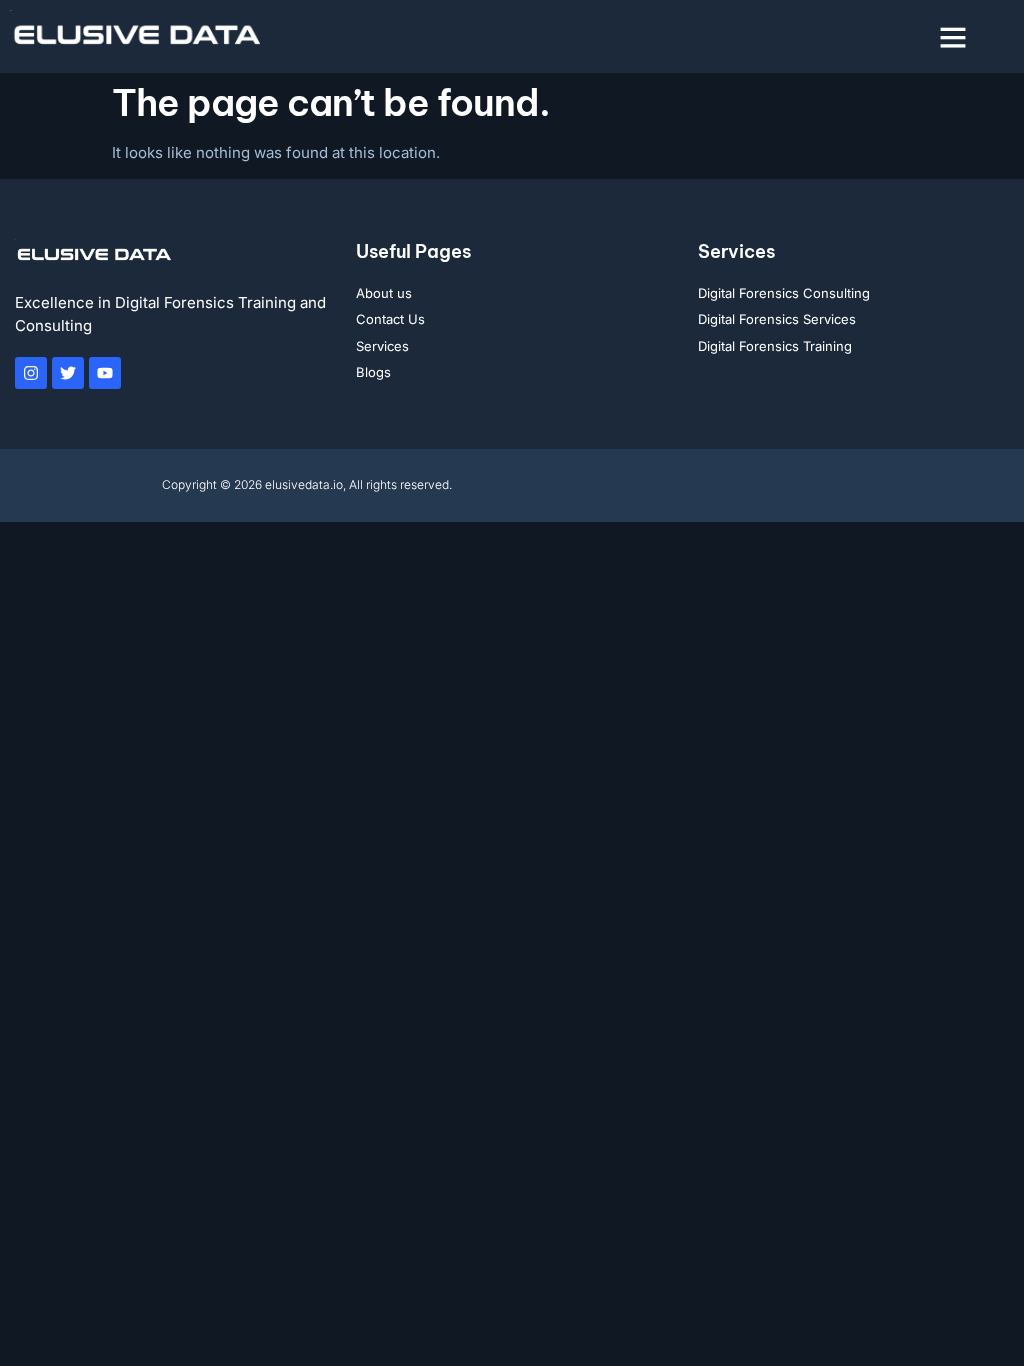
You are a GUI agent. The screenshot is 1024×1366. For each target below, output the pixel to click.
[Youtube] (105, 373)
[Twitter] (68, 373)
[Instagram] (31, 373)
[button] (953, 37)
